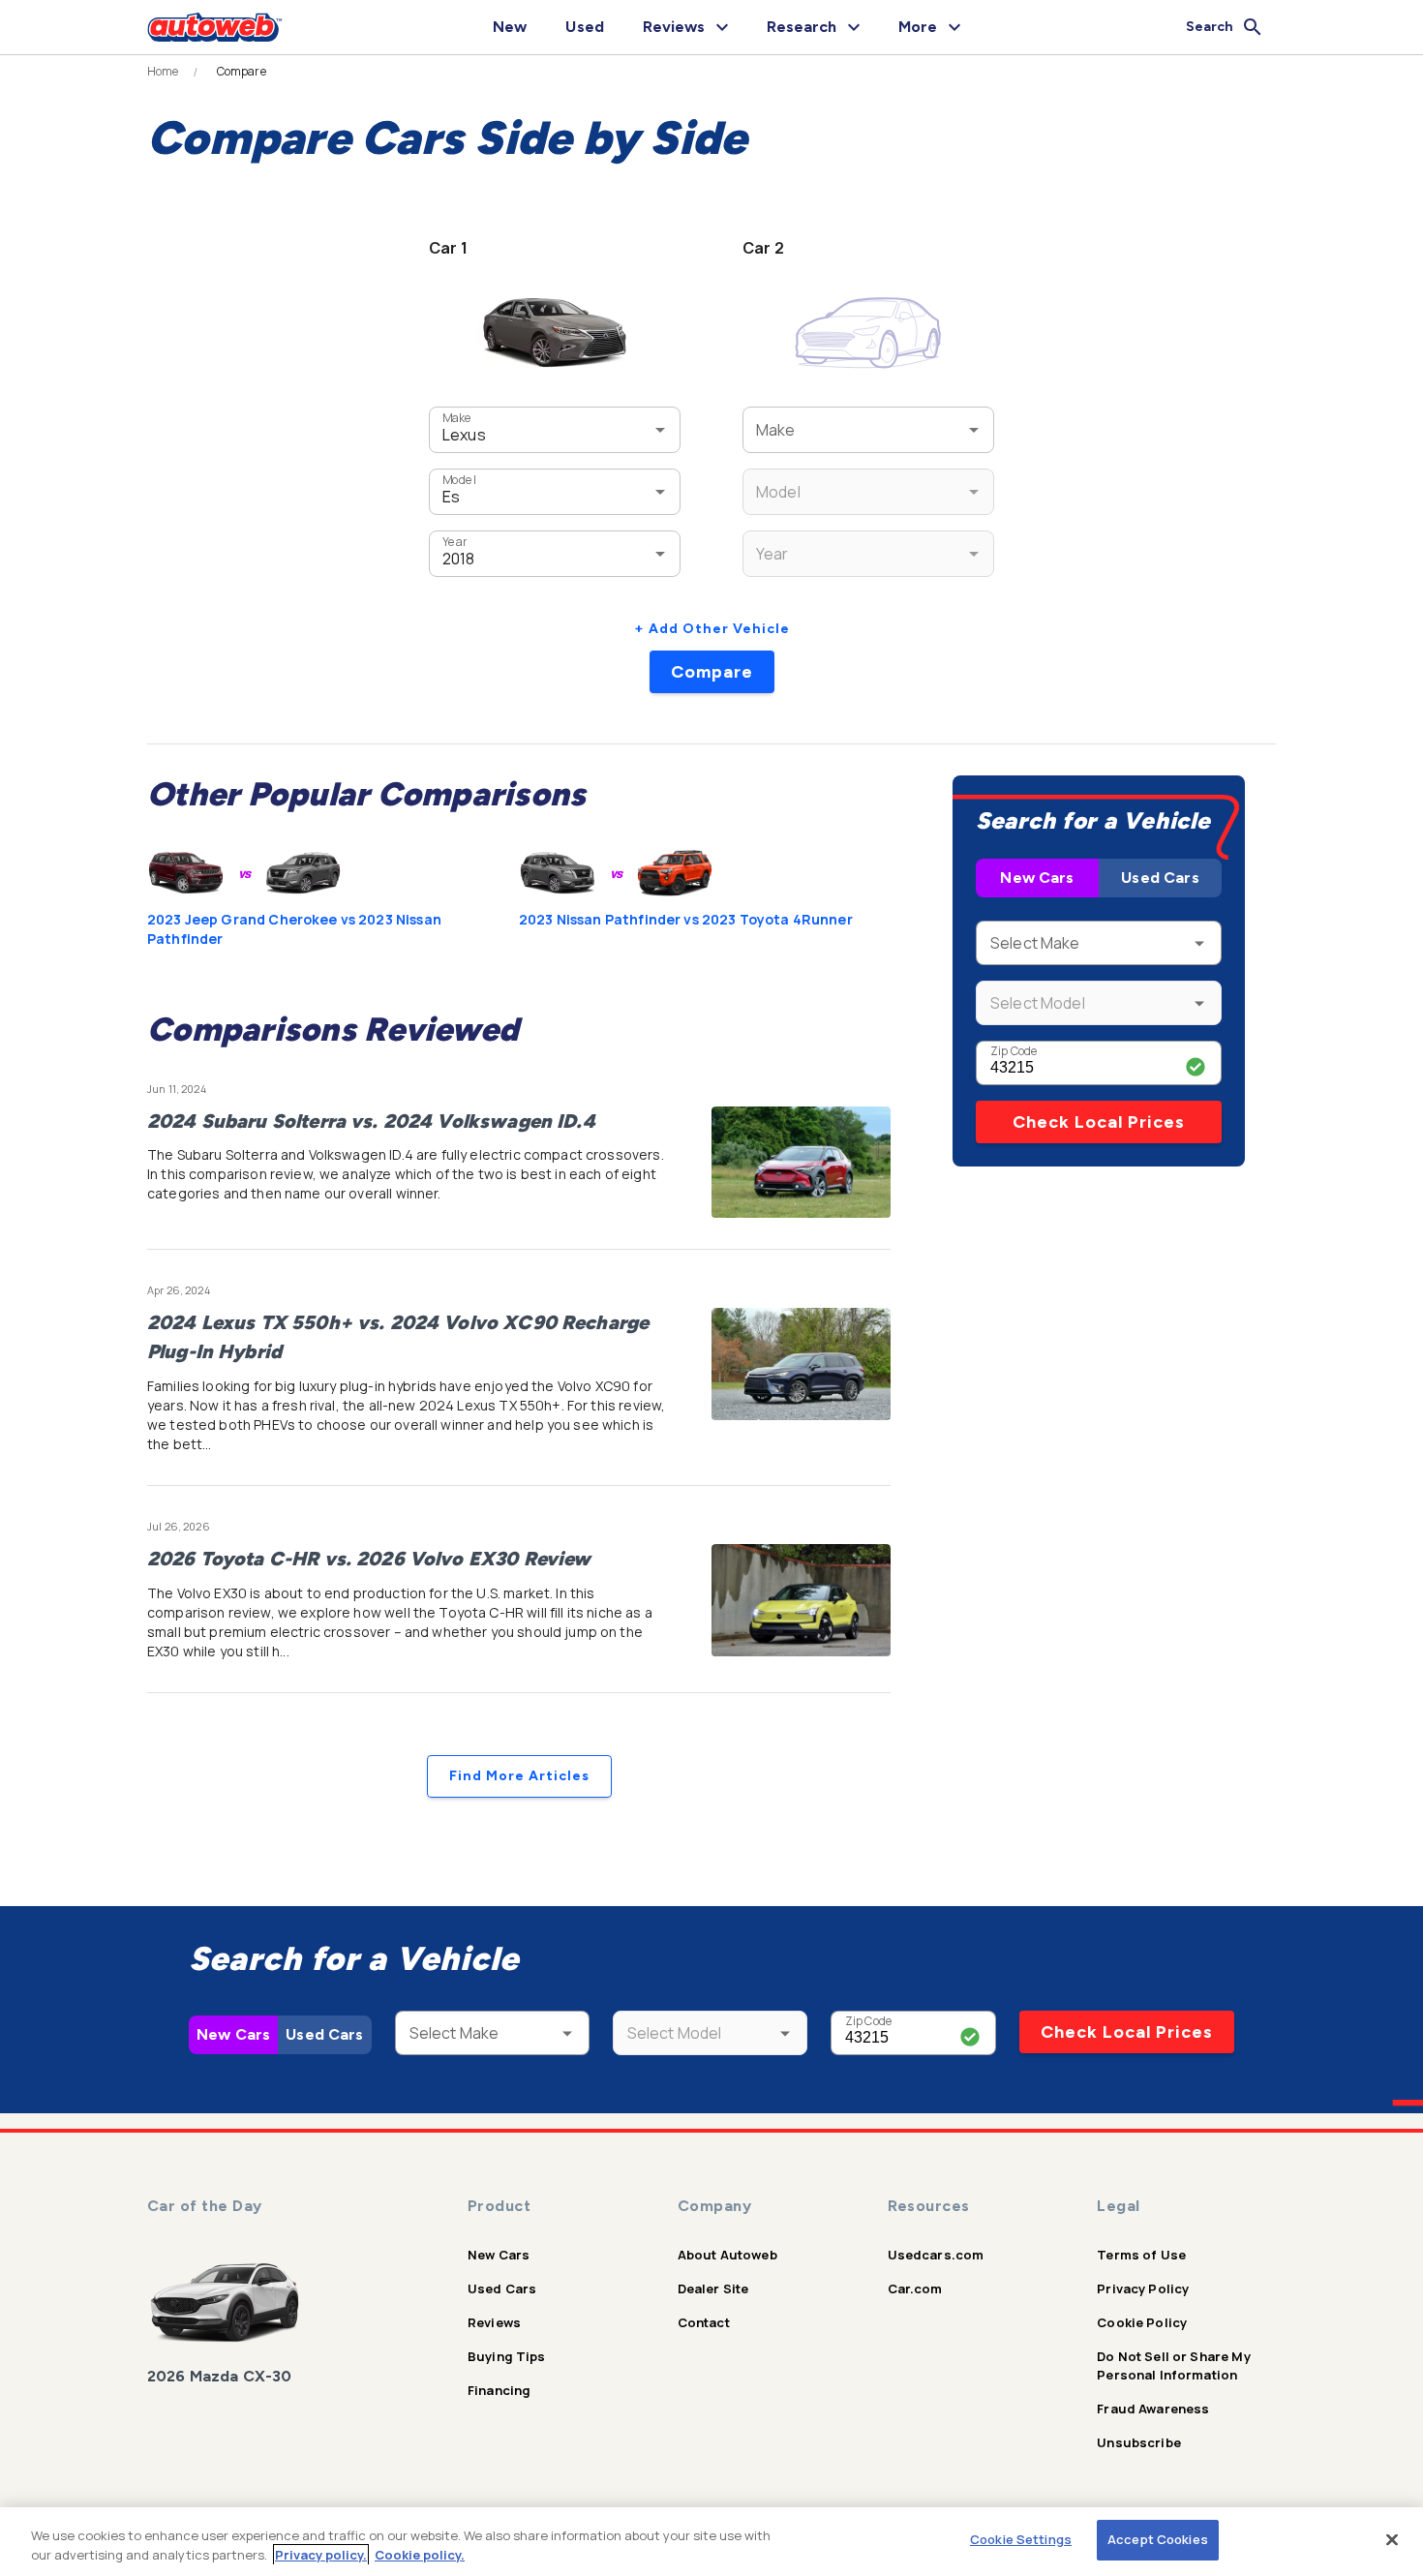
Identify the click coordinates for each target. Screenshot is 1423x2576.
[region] (711, 2542)
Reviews (494, 2322)
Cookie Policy (1142, 2322)
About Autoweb (727, 2255)
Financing (499, 2390)
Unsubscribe (1139, 2442)
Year (454, 542)
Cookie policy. (420, 2555)
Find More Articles (519, 1776)
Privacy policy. (321, 2555)
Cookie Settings (1021, 2539)
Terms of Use (1141, 2255)
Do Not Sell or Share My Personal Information (1173, 2365)
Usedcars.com (936, 2255)
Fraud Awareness (1153, 2409)
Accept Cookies (1158, 2539)
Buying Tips (507, 2356)
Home (163, 72)
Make (457, 418)
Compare (712, 672)
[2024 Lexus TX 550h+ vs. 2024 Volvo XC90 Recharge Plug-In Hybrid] (801, 1364)
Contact (704, 2322)
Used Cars (1160, 878)
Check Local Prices (1099, 1122)
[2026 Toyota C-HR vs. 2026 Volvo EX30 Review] (801, 1600)
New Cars (1037, 878)
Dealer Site (713, 2288)
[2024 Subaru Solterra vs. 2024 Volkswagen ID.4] (801, 1163)
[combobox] (526, 429)
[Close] (1392, 2539)
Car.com (915, 2288)
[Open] (660, 430)
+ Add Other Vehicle (712, 629)
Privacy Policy (1143, 2288)
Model (459, 480)
